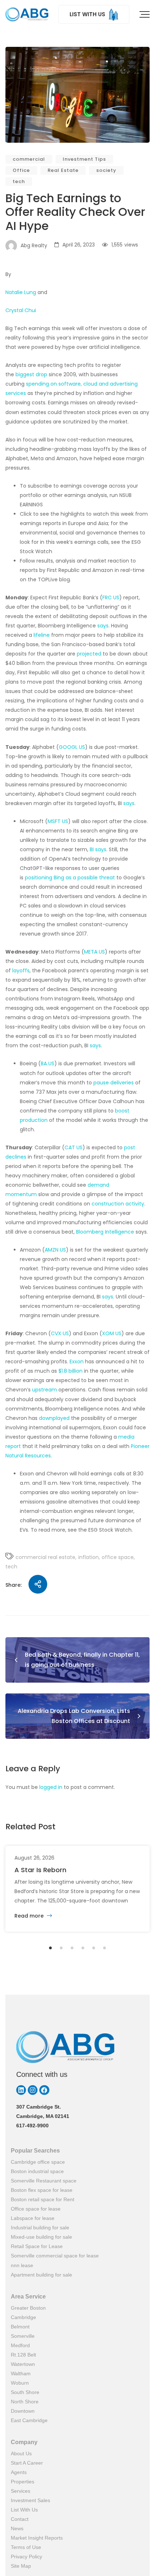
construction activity (118, 1204)
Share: (14, 1585)
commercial (29, 159)
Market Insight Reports (37, 2538)
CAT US (74, 1147)
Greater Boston (28, 2308)
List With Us (24, 2510)
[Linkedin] (21, 2090)
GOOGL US (72, 747)
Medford (20, 2345)
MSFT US (58, 821)
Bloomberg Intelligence (105, 1232)
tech (19, 181)
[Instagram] (33, 2090)
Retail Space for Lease (37, 2246)
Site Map (21, 2566)
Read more (30, 1916)
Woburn (20, 2383)
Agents (19, 2472)
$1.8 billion (70, 1371)
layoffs (21, 971)
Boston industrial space (37, 2171)
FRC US (111, 598)
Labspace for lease (33, 2218)
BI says (98, 849)
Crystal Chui (21, 310)
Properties (23, 2482)
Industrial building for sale (40, 2228)
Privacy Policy (26, 2557)
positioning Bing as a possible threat (70, 878)
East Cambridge (29, 2420)
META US (94, 952)
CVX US (60, 1333)
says (103, 626)
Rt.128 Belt (23, 2355)
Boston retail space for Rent (43, 2199)
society (106, 170)
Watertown (23, 2364)
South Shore (25, 2392)
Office (21, 170)
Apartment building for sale (41, 2275)
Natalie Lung (21, 292)
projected (89, 654)
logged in (51, 1787)
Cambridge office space (38, 2162)
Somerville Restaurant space (44, 2181)
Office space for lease (36, 2209)
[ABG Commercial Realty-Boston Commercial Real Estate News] (27, 14)
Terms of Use (26, 2547)
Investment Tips (84, 159)
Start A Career (27, 2463)
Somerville (23, 2336)
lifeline (42, 635)
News (17, 2528)
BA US (48, 1063)
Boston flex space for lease (42, 2190)
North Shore (25, 2402)
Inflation (88, 1557)
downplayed (54, 1418)
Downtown (23, 2411)
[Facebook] (44, 2090)
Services (21, 2491)
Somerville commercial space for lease (55, 2256)
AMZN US (55, 1250)
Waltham (21, 2373)
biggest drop (31, 374)
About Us (21, 2453)
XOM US (112, 1333)
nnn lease (22, 2265)
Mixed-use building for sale (41, 2237)
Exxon (77, 1362)
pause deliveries (114, 1083)
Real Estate (63, 170)
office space (118, 1557)
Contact (20, 2519)
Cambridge (23, 2317)
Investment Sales (30, 2500)
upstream (45, 1390)
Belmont (20, 2327)
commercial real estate (45, 1557)
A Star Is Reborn (40, 1870)
